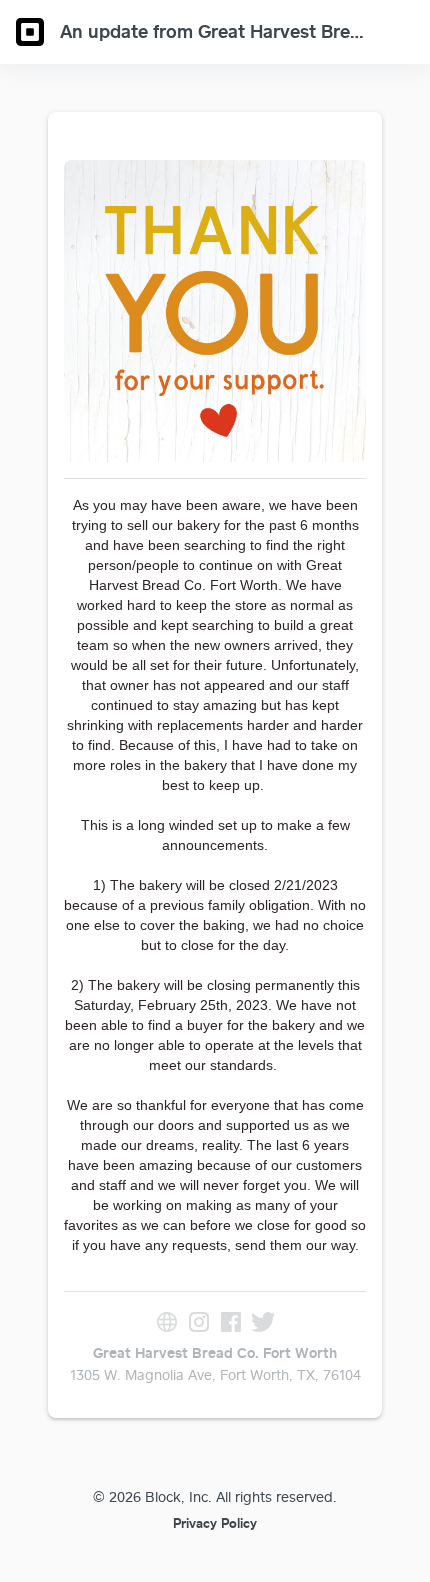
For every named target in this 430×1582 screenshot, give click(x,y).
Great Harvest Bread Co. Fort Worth (215, 1352)
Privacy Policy (215, 1523)
